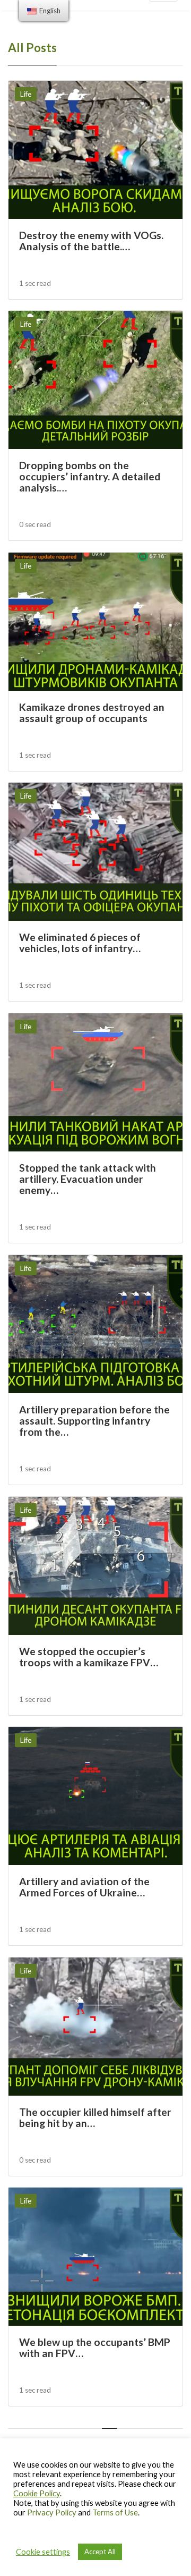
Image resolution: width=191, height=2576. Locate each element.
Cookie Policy (37, 2493)
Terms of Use (115, 2513)
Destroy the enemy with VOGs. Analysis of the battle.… (91, 241)
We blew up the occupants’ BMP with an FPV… (95, 2348)
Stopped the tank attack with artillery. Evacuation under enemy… (88, 1179)
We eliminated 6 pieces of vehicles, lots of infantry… (80, 943)
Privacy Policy (52, 2513)
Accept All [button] (100, 2552)
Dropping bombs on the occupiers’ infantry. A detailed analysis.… (90, 477)
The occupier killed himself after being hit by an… (95, 2117)
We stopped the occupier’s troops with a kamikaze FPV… (89, 1657)
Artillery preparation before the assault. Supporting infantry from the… (94, 1421)
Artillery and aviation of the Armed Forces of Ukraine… (84, 1887)
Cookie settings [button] (43, 2552)
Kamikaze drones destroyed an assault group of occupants (92, 713)
